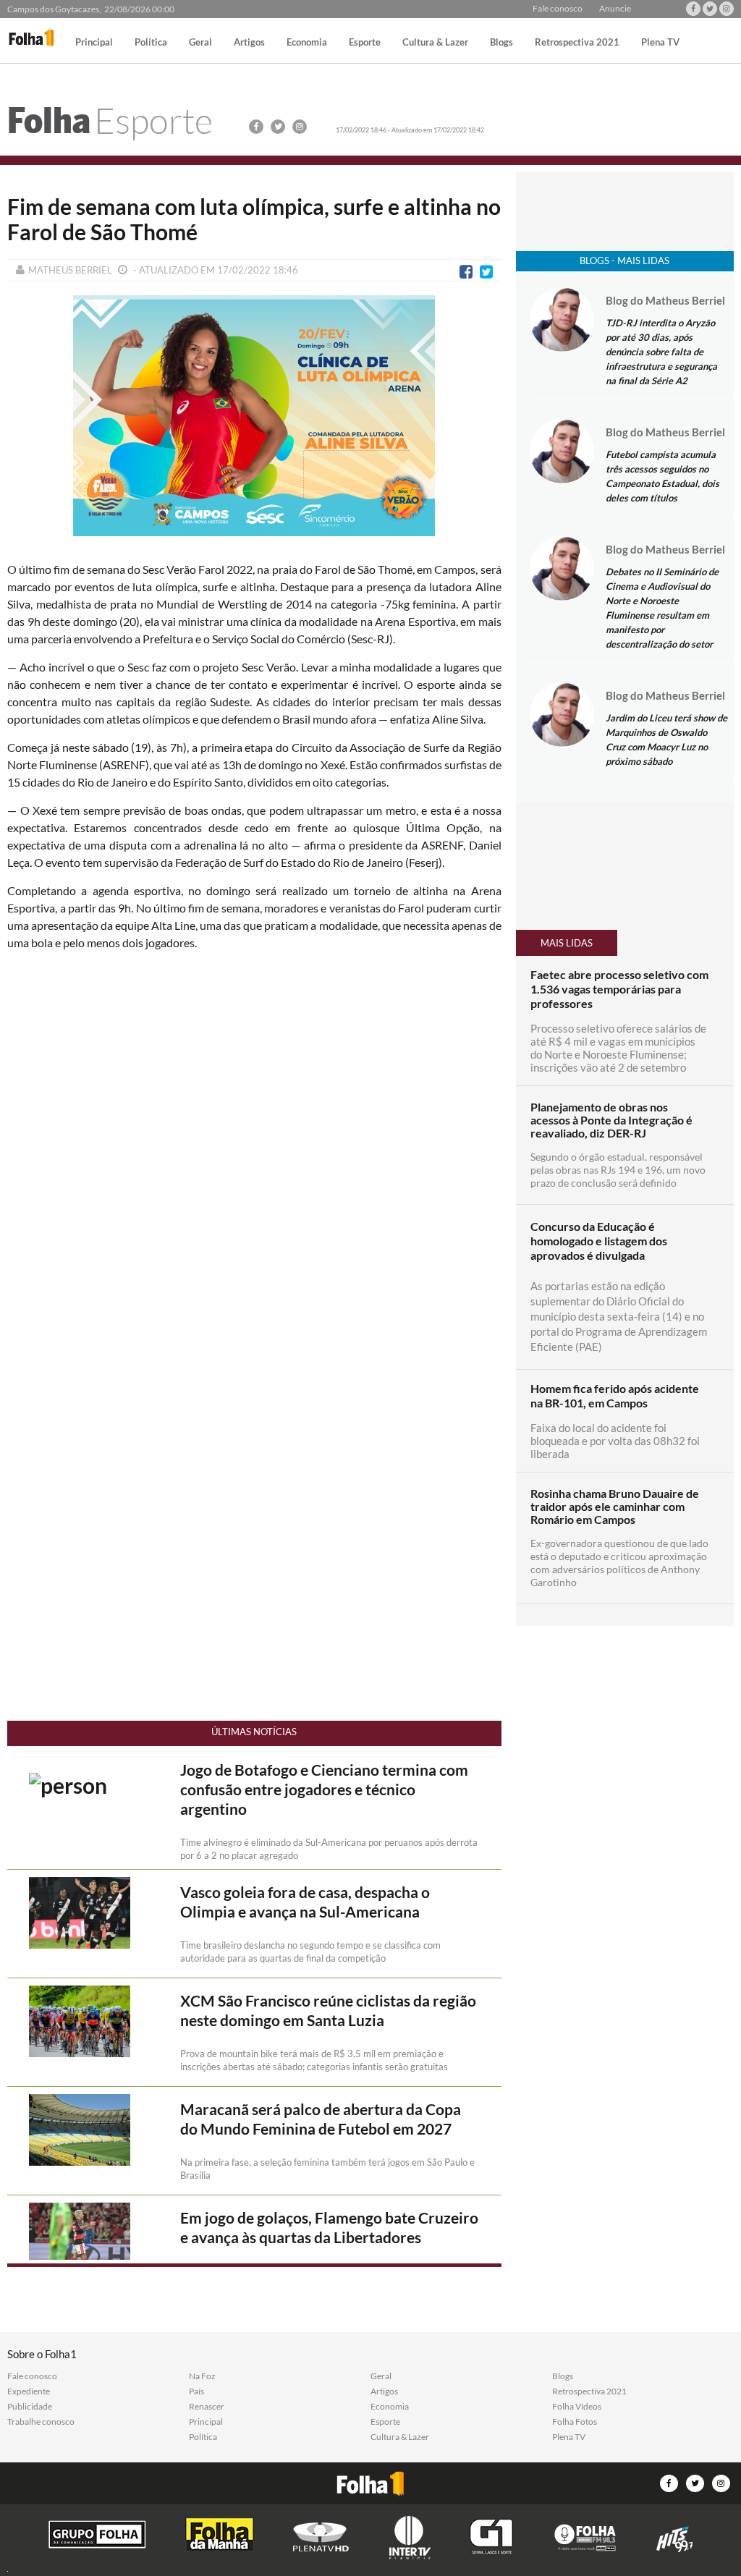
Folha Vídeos (577, 2407)
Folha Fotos (575, 2422)
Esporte (365, 43)
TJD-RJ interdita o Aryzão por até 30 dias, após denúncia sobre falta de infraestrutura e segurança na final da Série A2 (661, 352)
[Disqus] (254, 1154)
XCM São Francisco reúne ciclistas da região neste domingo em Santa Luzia (328, 2011)
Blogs (501, 43)
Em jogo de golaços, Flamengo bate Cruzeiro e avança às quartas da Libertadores (329, 2228)
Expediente (29, 2391)
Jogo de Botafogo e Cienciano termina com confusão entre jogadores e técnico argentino (324, 1789)
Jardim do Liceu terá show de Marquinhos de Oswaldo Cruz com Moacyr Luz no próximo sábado (666, 740)
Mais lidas (567, 943)
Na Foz (202, 2376)
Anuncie (615, 9)
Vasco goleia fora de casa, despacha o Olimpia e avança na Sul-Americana (305, 1902)
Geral (200, 43)
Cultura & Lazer (435, 43)
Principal (94, 43)
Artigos (249, 43)
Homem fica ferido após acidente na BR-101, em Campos (615, 1395)
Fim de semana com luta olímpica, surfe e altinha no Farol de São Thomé (254, 219)
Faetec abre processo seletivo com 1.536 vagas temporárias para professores (619, 989)
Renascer (207, 2407)
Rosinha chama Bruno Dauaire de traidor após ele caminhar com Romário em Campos (615, 1507)
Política (151, 43)
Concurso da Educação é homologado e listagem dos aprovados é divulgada (599, 1241)
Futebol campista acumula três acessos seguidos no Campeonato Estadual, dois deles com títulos (662, 476)
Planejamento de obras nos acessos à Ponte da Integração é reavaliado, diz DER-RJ (611, 1120)
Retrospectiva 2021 (577, 43)
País (196, 2391)
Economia (307, 43)
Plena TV (660, 43)
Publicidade (30, 2407)
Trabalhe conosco (41, 2422)
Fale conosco (558, 9)
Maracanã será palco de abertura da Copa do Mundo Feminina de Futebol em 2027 (321, 2119)
